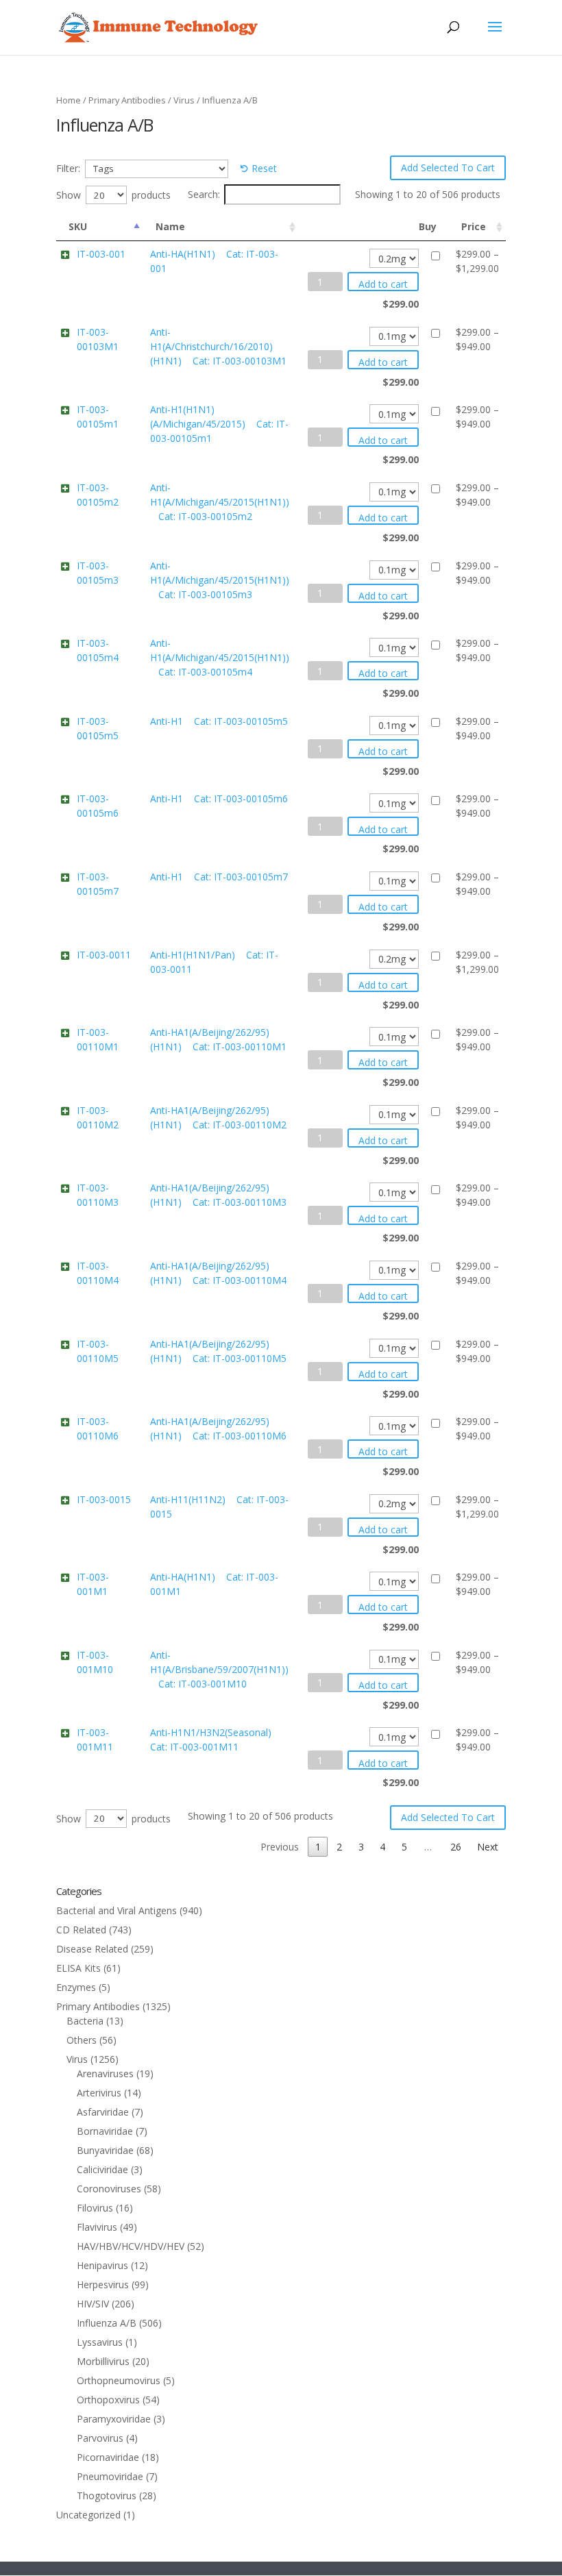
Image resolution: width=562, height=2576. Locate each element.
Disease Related (92, 1949)
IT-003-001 (101, 254)
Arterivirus (99, 2093)
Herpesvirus (103, 2284)
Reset (264, 168)
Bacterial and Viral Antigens (117, 1910)
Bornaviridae (105, 2131)
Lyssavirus (100, 2342)
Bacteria (85, 2021)
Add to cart (383, 284)
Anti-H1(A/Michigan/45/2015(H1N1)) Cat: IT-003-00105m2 (220, 502)
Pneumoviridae (110, 2476)
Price (474, 226)
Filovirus (95, 2208)
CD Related (81, 1930)
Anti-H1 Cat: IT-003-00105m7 (219, 877)
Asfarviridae (103, 2112)
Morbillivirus (103, 2361)
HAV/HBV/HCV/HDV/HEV (131, 2246)
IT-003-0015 (104, 1499)
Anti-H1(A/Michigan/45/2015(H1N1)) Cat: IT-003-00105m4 (220, 657)
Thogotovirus (107, 2495)
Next (488, 1847)
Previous (280, 1847)
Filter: (68, 168)
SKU (78, 226)
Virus (184, 100)
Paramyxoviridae (114, 2419)
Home (69, 100)
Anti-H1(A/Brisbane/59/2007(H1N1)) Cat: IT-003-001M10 (219, 1669)
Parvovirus (100, 2438)
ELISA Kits (78, 1968)
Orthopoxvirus (108, 2400)
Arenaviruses (105, 2073)
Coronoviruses (109, 2189)
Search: (204, 194)
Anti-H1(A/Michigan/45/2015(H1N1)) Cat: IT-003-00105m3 (220, 580)
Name (170, 226)
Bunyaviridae (105, 2150)
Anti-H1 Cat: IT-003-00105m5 (219, 721)
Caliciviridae (102, 2169)
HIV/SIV (93, 2304)
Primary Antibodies (127, 100)
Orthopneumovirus (119, 2380)
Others (82, 2040)
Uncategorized (88, 2515)
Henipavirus (102, 2265)
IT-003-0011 (104, 955)
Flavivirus (97, 2227)
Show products (113, 195)
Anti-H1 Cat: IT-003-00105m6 (219, 798)
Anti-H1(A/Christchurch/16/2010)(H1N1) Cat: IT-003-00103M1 (218, 346)
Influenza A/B (107, 2323)
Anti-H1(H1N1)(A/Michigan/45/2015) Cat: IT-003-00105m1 (219, 424)
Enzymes (76, 1987)
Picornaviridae (108, 2457)
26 (456, 1847)
